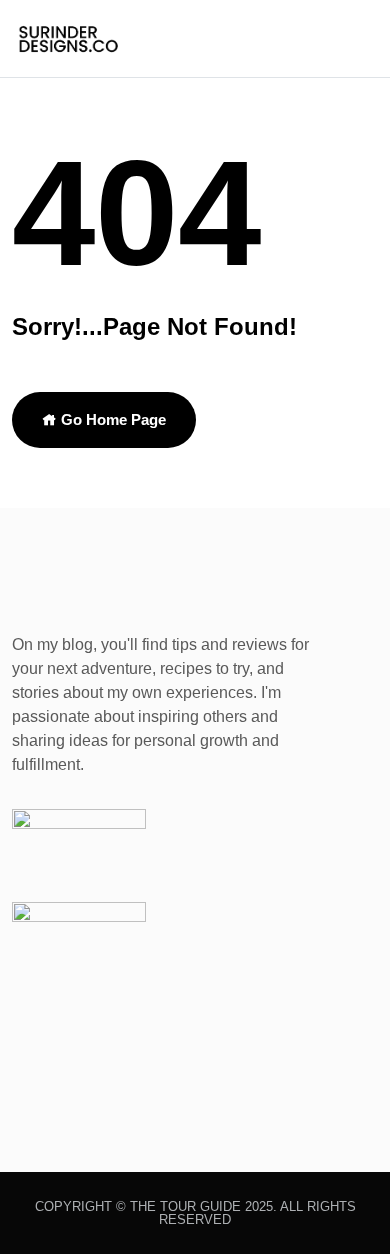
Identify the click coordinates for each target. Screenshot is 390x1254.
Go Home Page (111, 419)
